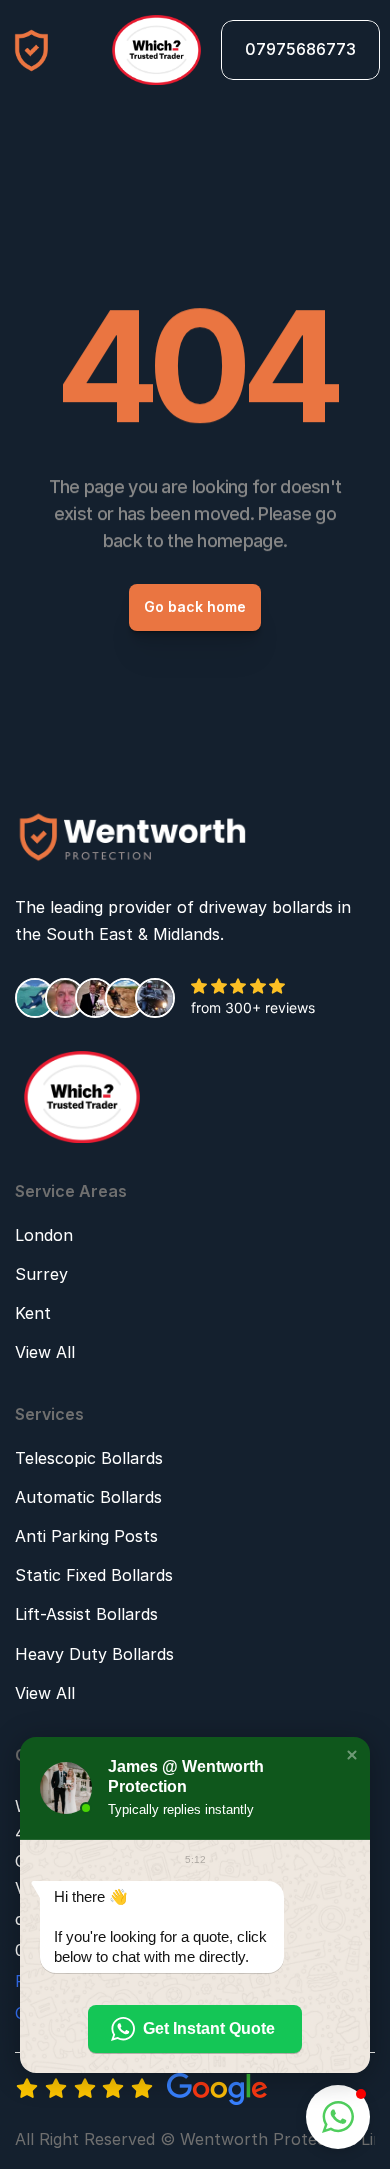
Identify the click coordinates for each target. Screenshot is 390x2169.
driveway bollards (266, 907)
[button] (352, 1755)
